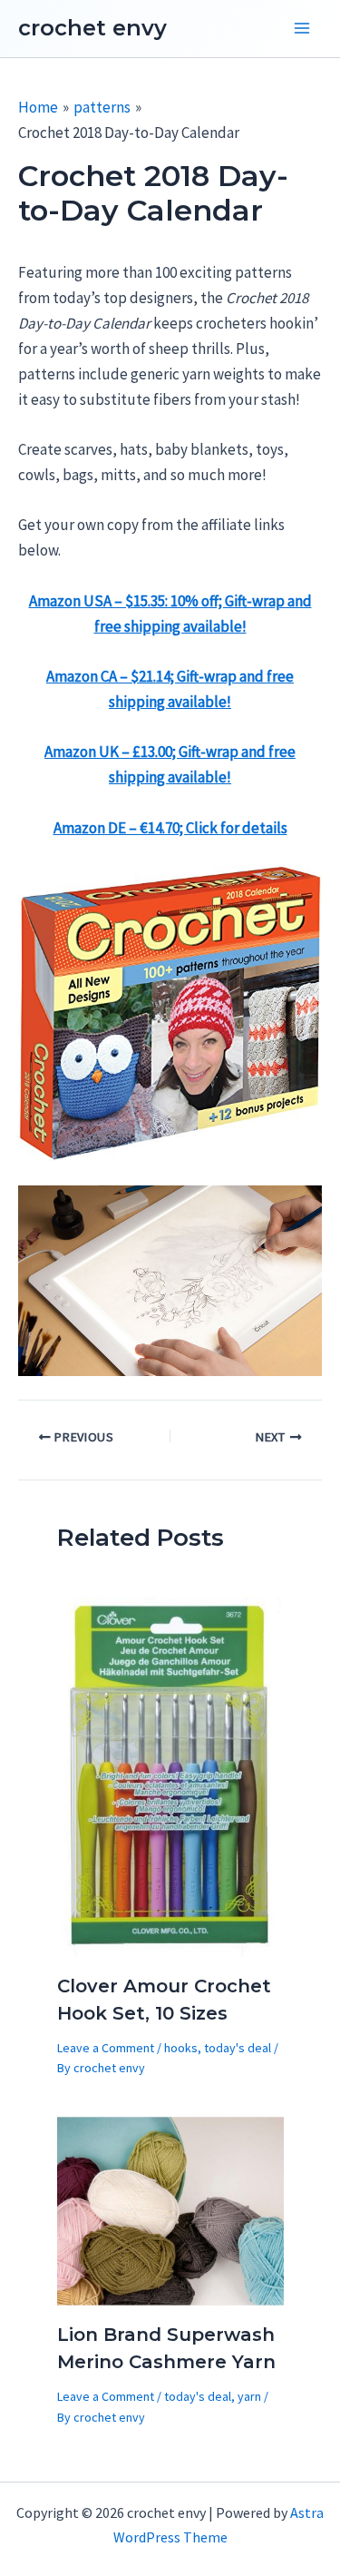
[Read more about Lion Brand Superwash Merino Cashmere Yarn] (170, 2209)
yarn (249, 2396)
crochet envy (92, 28)
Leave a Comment (106, 2048)
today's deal (238, 2048)
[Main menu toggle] (302, 29)
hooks (181, 2048)
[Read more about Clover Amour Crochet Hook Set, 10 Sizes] (170, 1775)
